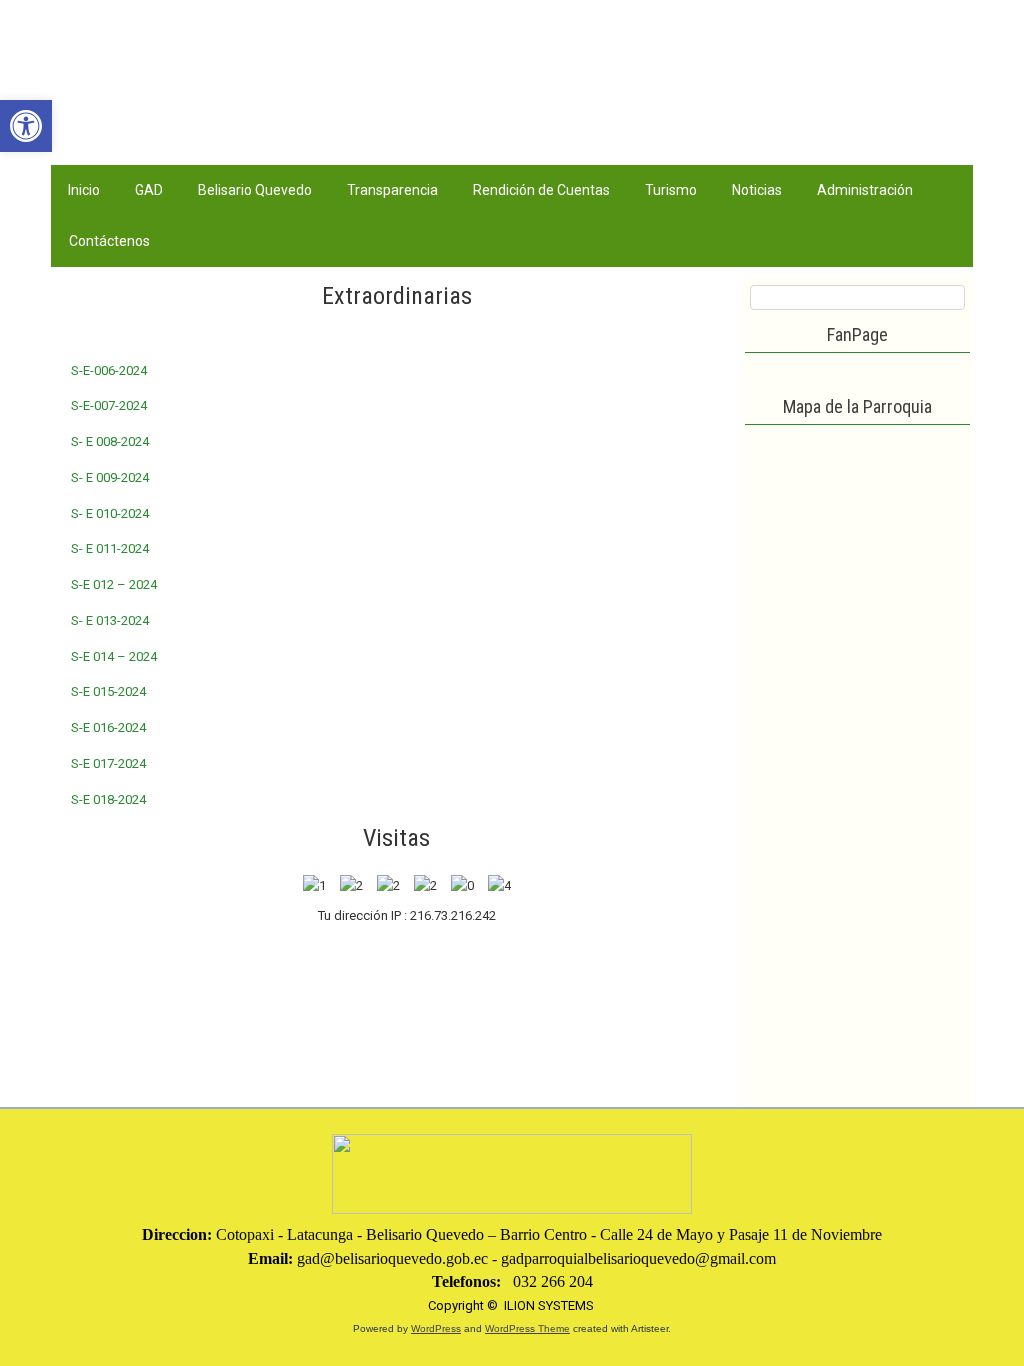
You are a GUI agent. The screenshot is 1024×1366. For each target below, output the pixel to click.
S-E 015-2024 (108, 691)
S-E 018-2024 (108, 799)
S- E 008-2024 (110, 441)
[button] (26, 126)
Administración (865, 190)
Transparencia (392, 190)
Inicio (84, 190)
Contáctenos (109, 241)
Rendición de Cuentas (541, 190)
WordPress (436, 1328)
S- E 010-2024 (110, 513)
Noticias (757, 190)
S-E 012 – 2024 (114, 584)
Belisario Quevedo (255, 190)
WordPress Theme (527, 1328)
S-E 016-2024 (108, 727)
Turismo (671, 190)
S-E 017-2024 (108, 763)
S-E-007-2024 (109, 405)
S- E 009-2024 (110, 477)
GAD (149, 190)
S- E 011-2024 (110, 548)
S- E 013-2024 (110, 620)
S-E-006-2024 (109, 370)
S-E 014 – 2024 (114, 656)
